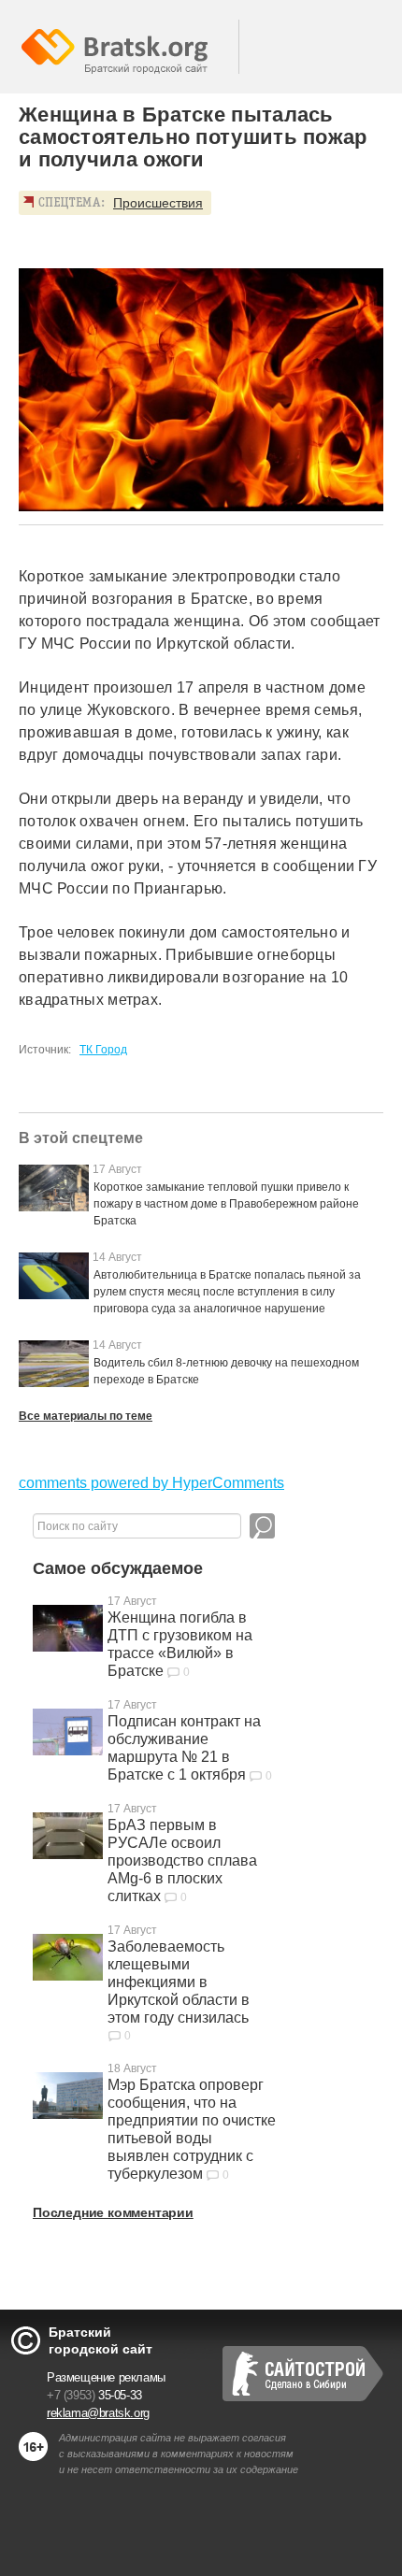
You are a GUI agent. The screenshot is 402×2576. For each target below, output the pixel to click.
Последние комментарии (113, 2212)
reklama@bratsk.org (98, 2413)
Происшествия (158, 203)
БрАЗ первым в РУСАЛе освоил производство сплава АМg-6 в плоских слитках (182, 1860)
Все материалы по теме (86, 1416)
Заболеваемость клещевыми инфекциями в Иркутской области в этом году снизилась (179, 1982)
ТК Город (103, 1050)
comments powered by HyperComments (151, 1483)
